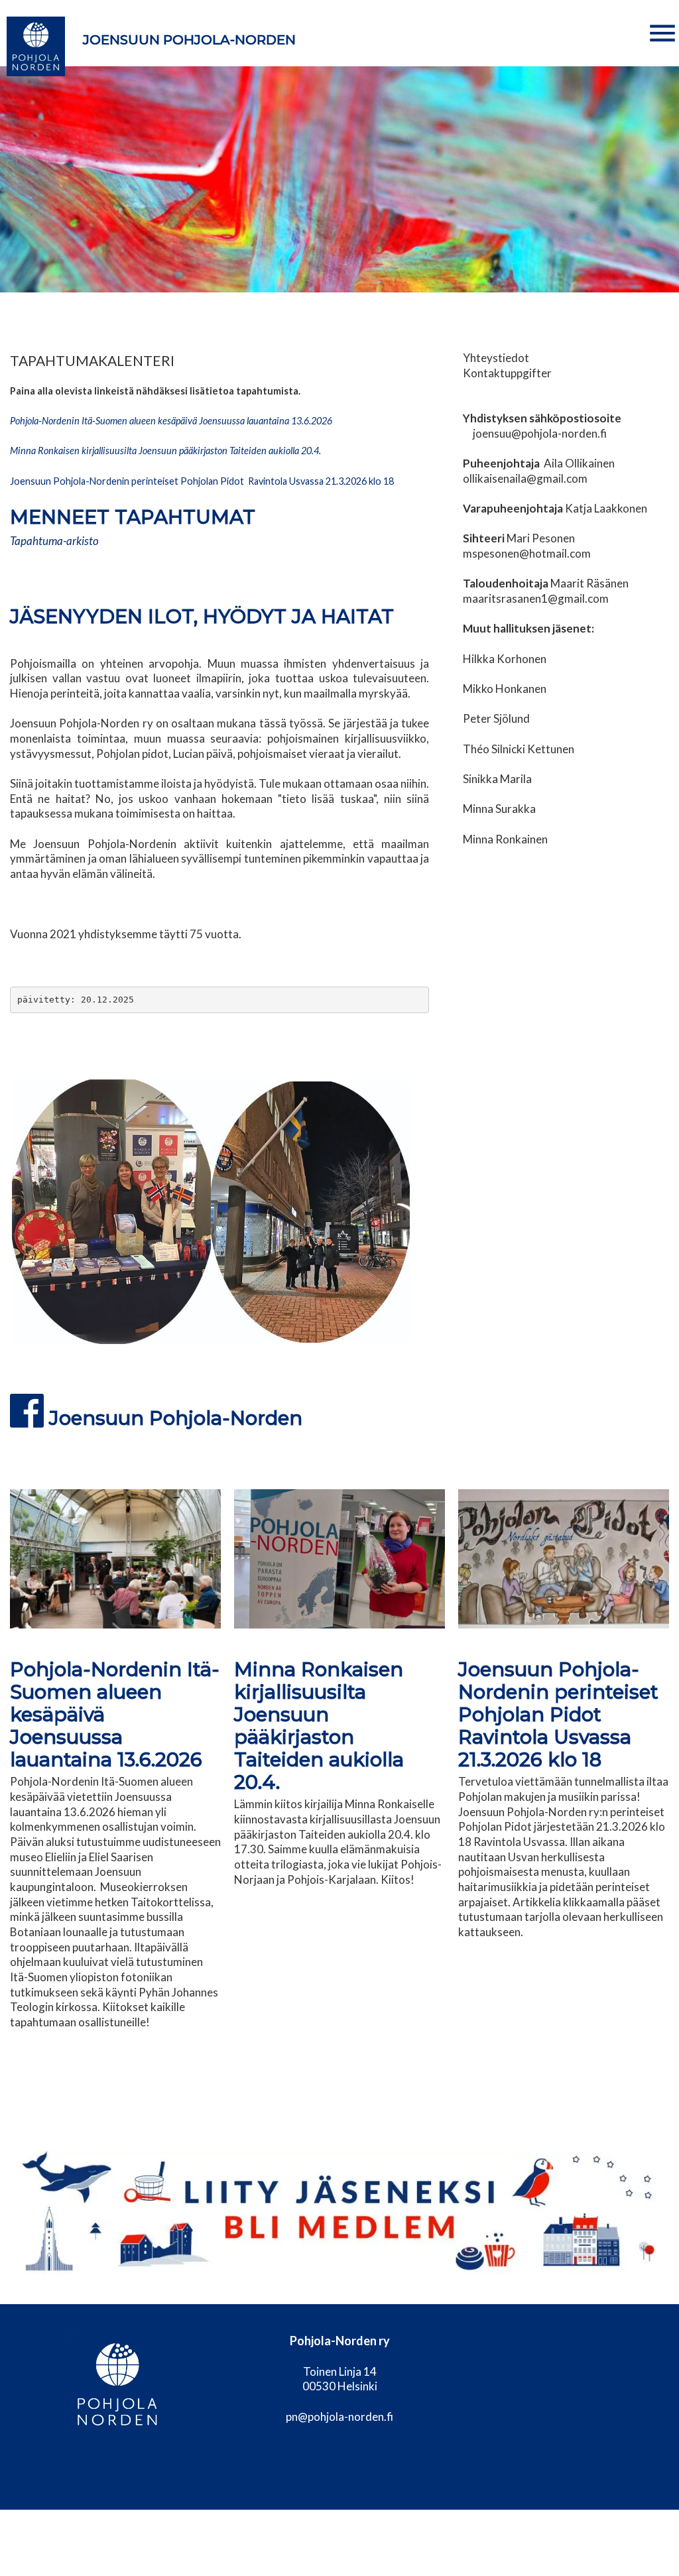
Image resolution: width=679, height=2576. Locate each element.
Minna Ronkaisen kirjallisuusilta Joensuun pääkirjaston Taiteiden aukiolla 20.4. (319, 1726)
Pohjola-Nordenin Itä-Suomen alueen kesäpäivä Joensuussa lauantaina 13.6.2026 (171, 421)
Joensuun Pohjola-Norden (189, 40)
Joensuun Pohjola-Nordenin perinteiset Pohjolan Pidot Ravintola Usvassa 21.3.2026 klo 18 (203, 481)
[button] (662, 33)
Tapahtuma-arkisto (54, 541)
